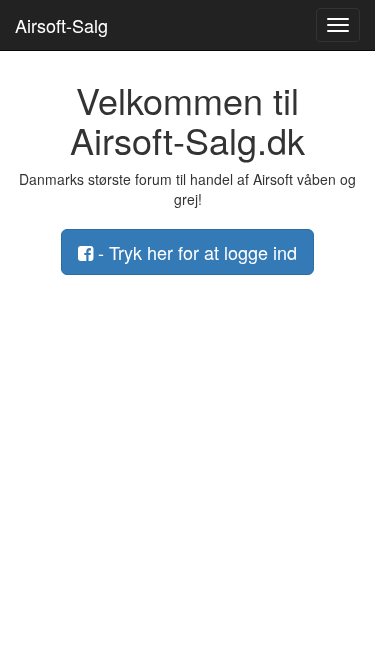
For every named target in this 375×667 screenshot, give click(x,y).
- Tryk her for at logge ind (195, 252)
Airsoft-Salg (61, 25)
